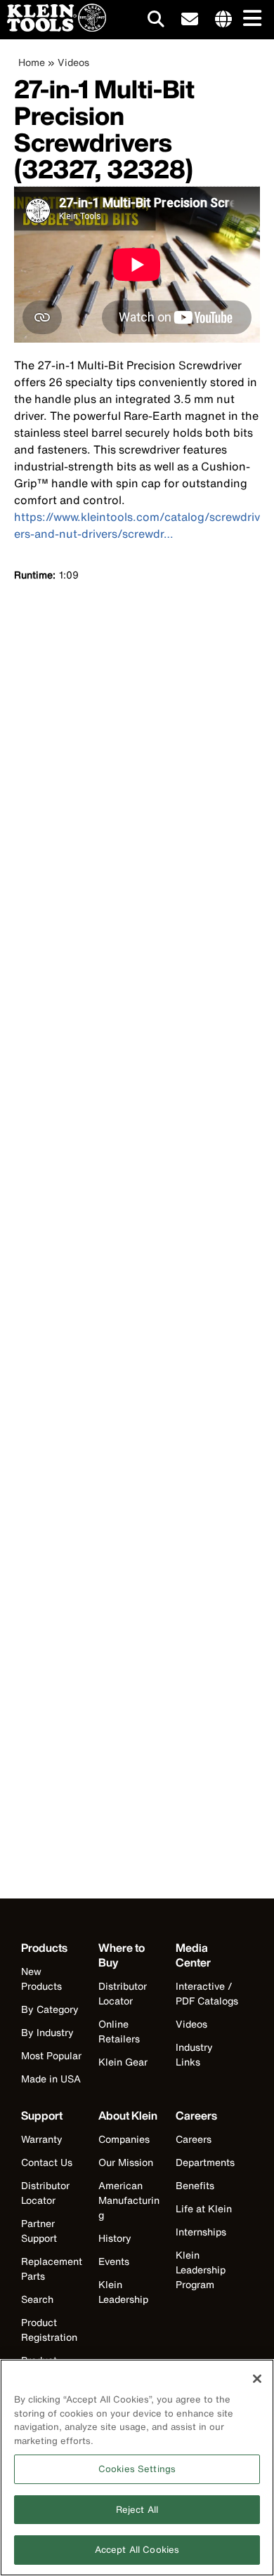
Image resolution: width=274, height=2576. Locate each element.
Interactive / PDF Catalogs (207, 1993)
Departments (205, 2162)
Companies (124, 2139)
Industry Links (194, 2054)
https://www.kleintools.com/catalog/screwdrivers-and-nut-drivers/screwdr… (137, 525)
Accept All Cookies (137, 2550)
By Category (50, 2009)
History (115, 2238)
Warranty (42, 2139)
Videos (73, 62)
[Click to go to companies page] (223, 20)
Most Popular (51, 2055)
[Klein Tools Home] (53, 28)
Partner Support (39, 2231)
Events (114, 2261)
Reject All (137, 2510)
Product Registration (49, 2330)
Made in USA (51, 2079)
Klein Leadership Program (201, 2270)
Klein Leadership (123, 2292)
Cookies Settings (137, 2469)
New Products (41, 1979)
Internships (201, 2232)
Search (37, 2299)
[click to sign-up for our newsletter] (190, 20)
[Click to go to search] (156, 21)
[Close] (257, 2379)
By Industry (47, 2032)
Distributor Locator (123, 1993)
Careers (194, 2139)
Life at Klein (204, 2208)
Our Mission (126, 2162)
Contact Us (47, 2162)
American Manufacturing (129, 2200)
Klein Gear (123, 2062)
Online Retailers (119, 2031)
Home (32, 62)
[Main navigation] (249, 19)
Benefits (195, 2185)
